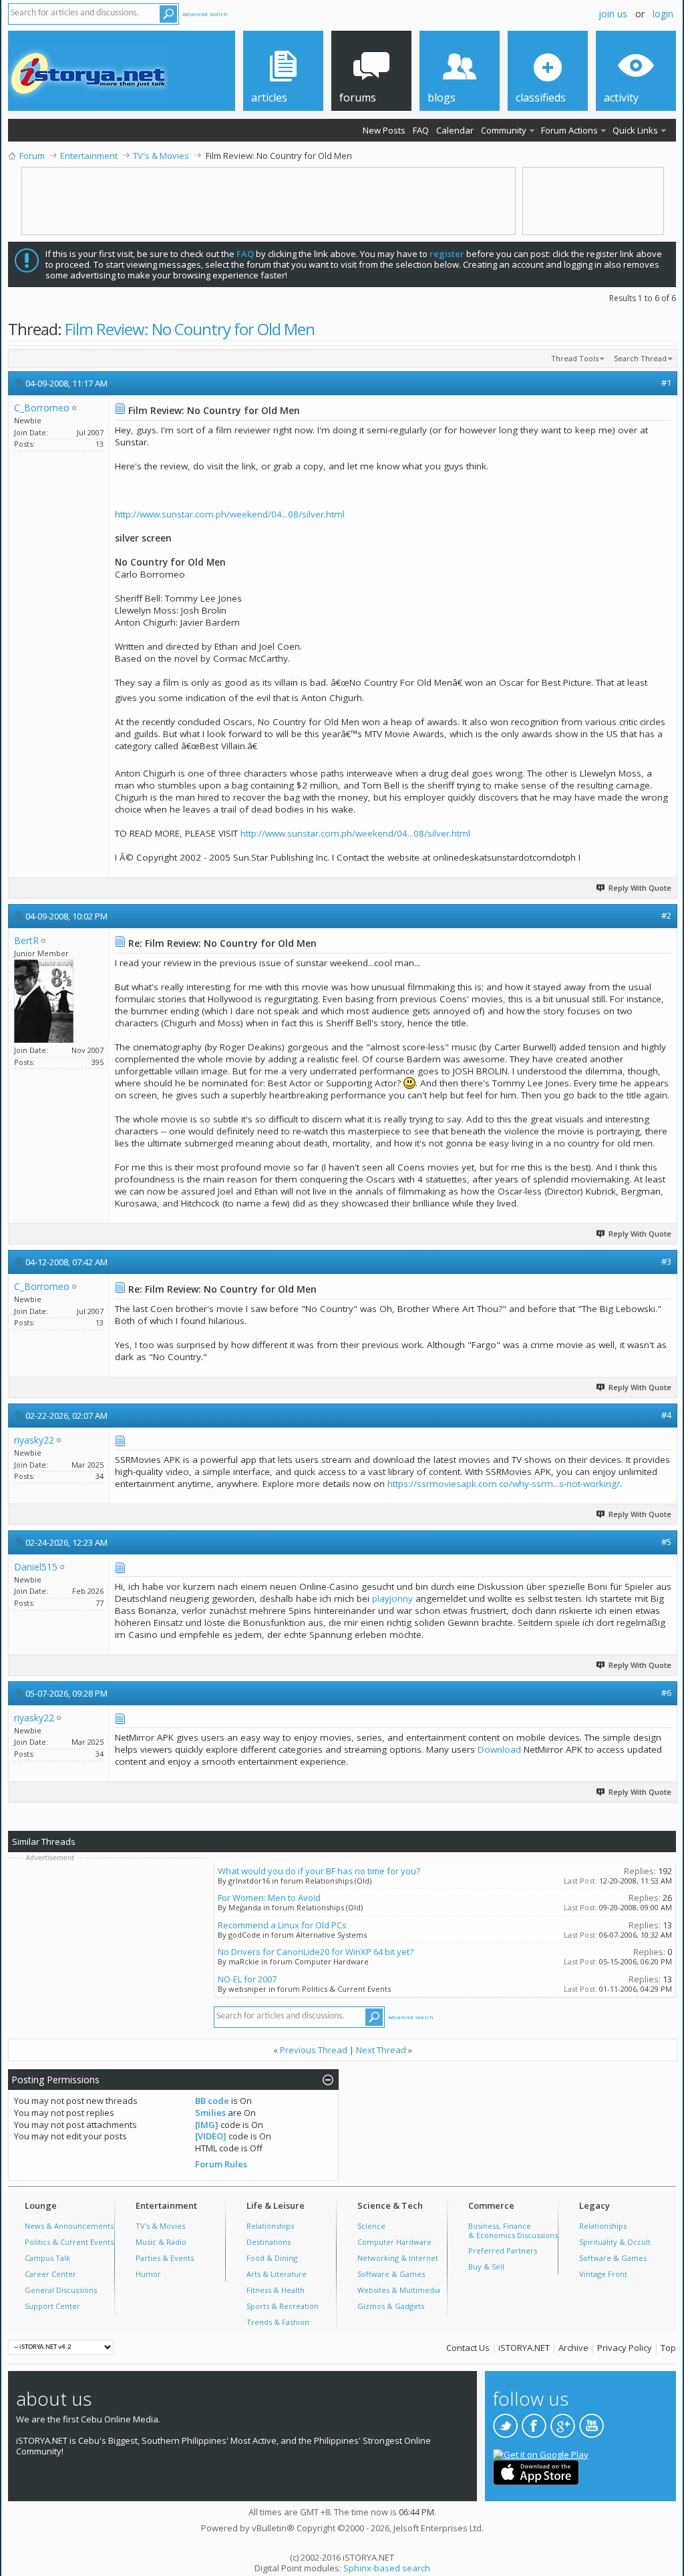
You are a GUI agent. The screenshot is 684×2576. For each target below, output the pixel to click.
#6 (666, 1693)
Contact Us (468, 2348)
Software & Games (391, 2274)
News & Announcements (69, 2226)
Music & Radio (161, 2242)
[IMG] (207, 2125)
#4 (666, 1415)
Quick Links (635, 130)
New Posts (384, 130)
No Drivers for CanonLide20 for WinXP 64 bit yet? (316, 1952)
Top (668, 2348)
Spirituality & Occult (615, 2242)
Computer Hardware (394, 2242)
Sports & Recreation (283, 2306)
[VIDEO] (211, 2136)
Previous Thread (314, 2050)
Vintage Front (603, 2274)
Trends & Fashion (278, 2322)
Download (499, 1749)
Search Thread (640, 358)
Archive (573, 2348)
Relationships (270, 2226)
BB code (212, 2101)
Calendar (455, 130)
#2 (666, 915)
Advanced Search (205, 14)
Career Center (50, 2274)
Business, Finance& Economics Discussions (513, 2230)
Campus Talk (47, 2258)
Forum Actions (569, 130)
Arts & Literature (277, 2274)
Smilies (210, 2113)
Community (504, 130)
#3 (666, 1261)
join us (613, 14)
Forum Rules (221, 2164)
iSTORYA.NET (524, 2348)
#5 (666, 1542)
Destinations (269, 2242)
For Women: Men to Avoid (269, 1898)
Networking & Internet (398, 2258)
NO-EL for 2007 (247, 1979)
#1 (666, 383)
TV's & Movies (160, 2226)
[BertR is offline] (44, 1001)
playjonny (392, 1598)
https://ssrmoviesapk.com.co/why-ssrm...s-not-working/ (504, 1484)
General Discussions (61, 2290)
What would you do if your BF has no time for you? (319, 1871)
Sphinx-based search (387, 2568)
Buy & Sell (486, 2267)
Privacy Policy (625, 2348)
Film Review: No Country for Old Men (190, 329)
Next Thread (381, 2050)
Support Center (52, 2306)
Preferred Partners (503, 2250)
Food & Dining (272, 2258)
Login (663, 14)
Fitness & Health (276, 2290)
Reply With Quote (640, 888)
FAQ (421, 130)
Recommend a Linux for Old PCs (282, 1925)
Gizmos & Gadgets (391, 2306)
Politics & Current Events (69, 2242)
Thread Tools (575, 358)
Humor (148, 2274)
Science (371, 2226)
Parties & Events (165, 2258)
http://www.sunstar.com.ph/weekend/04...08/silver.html (230, 514)
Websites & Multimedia (399, 2290)
